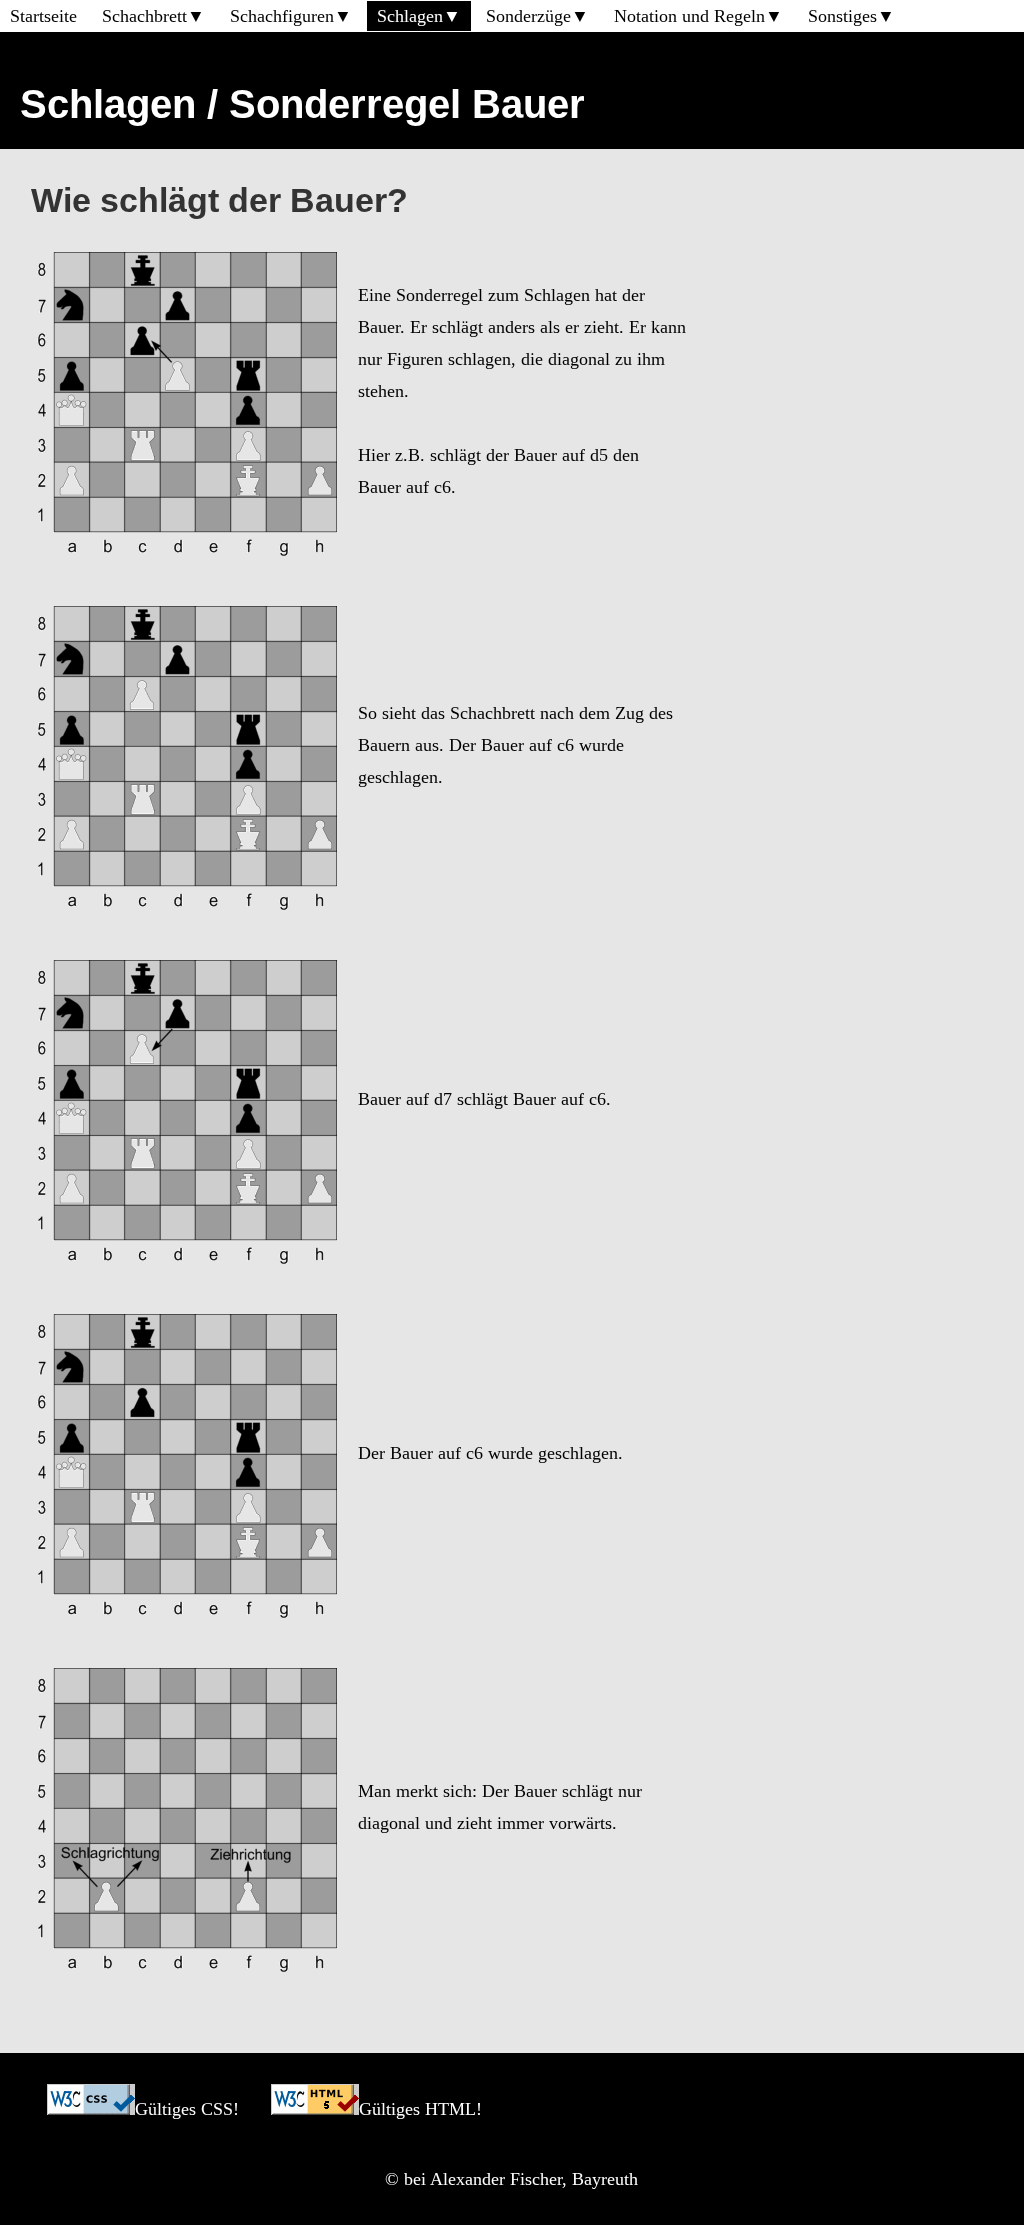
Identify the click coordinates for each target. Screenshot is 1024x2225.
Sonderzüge (528, 16)
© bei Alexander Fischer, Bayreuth (511, 2179)
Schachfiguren (282, 16)
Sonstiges (842, 16)
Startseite (43, 16)
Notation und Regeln (689, 16)
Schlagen (410, 16)
